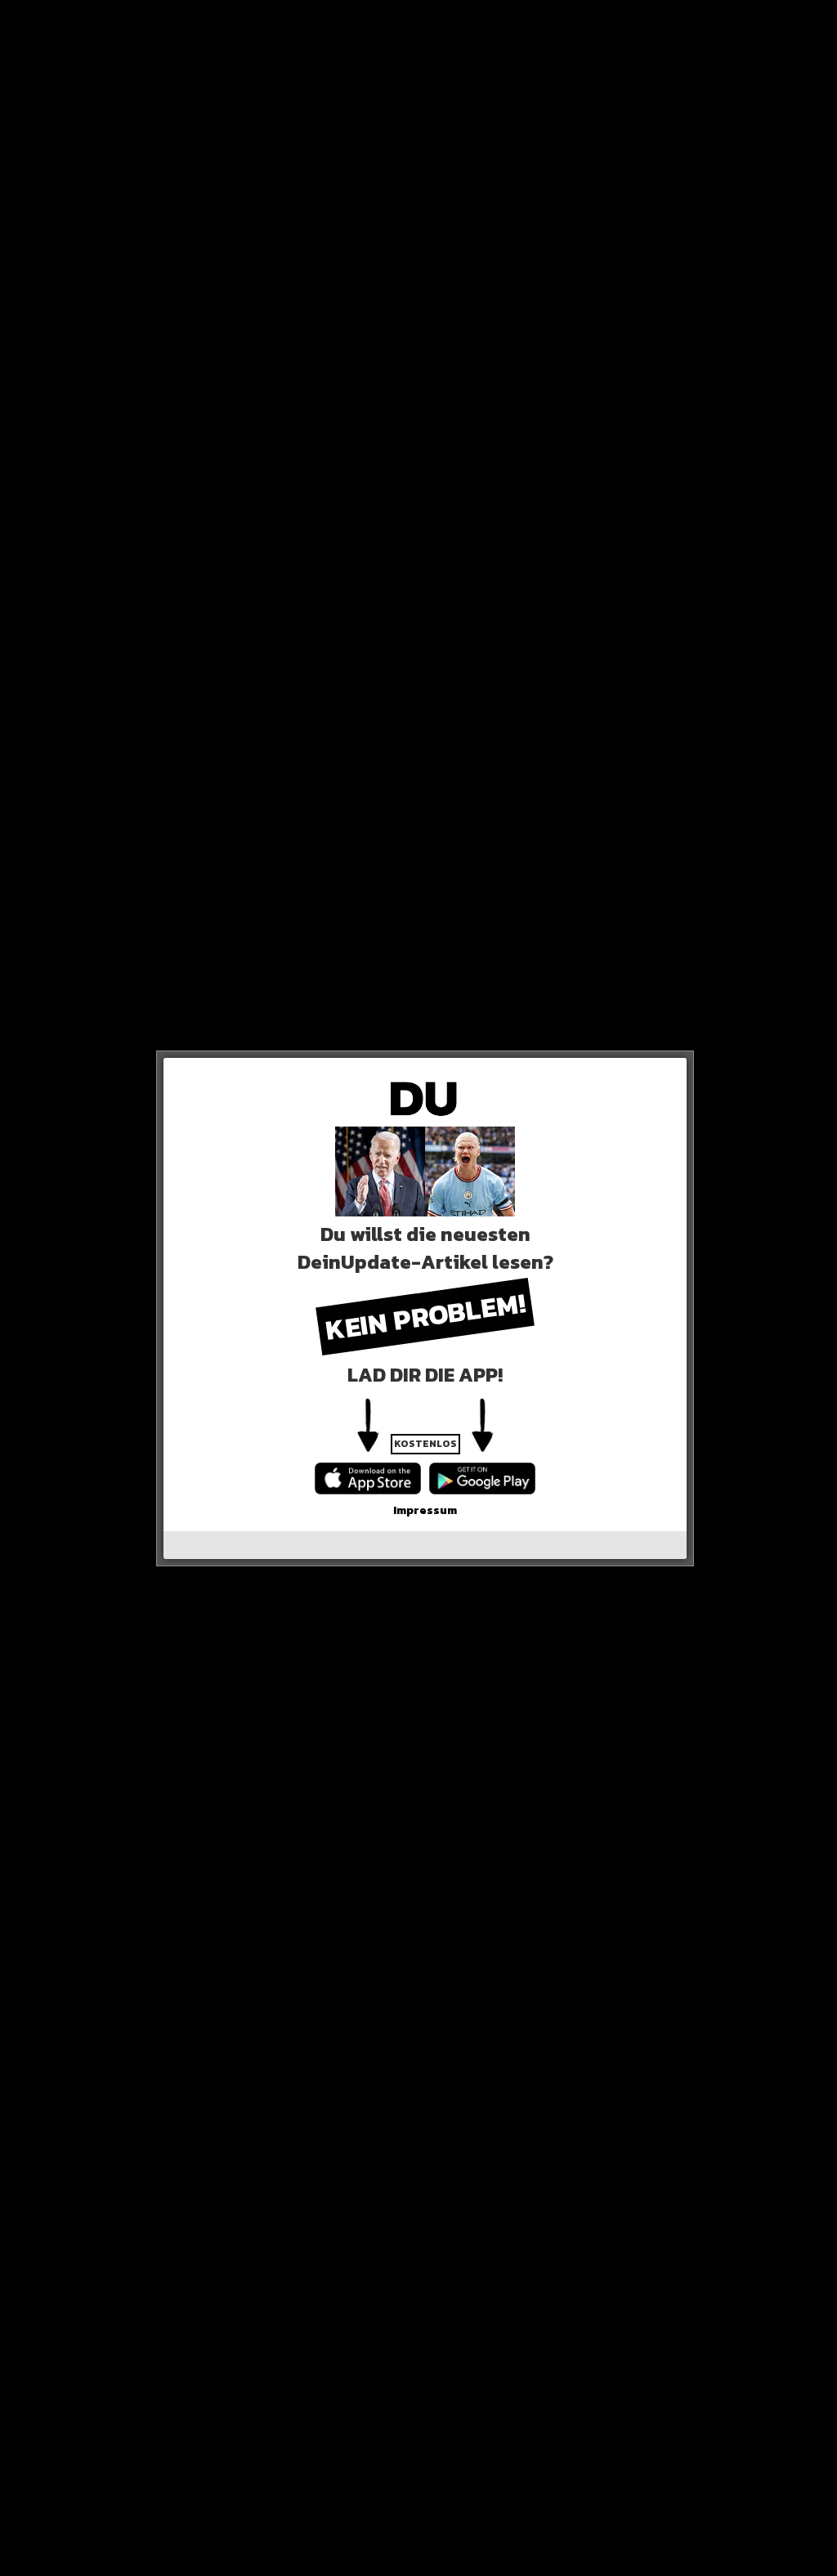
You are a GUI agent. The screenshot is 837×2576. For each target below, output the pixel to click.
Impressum (425, 1510)
